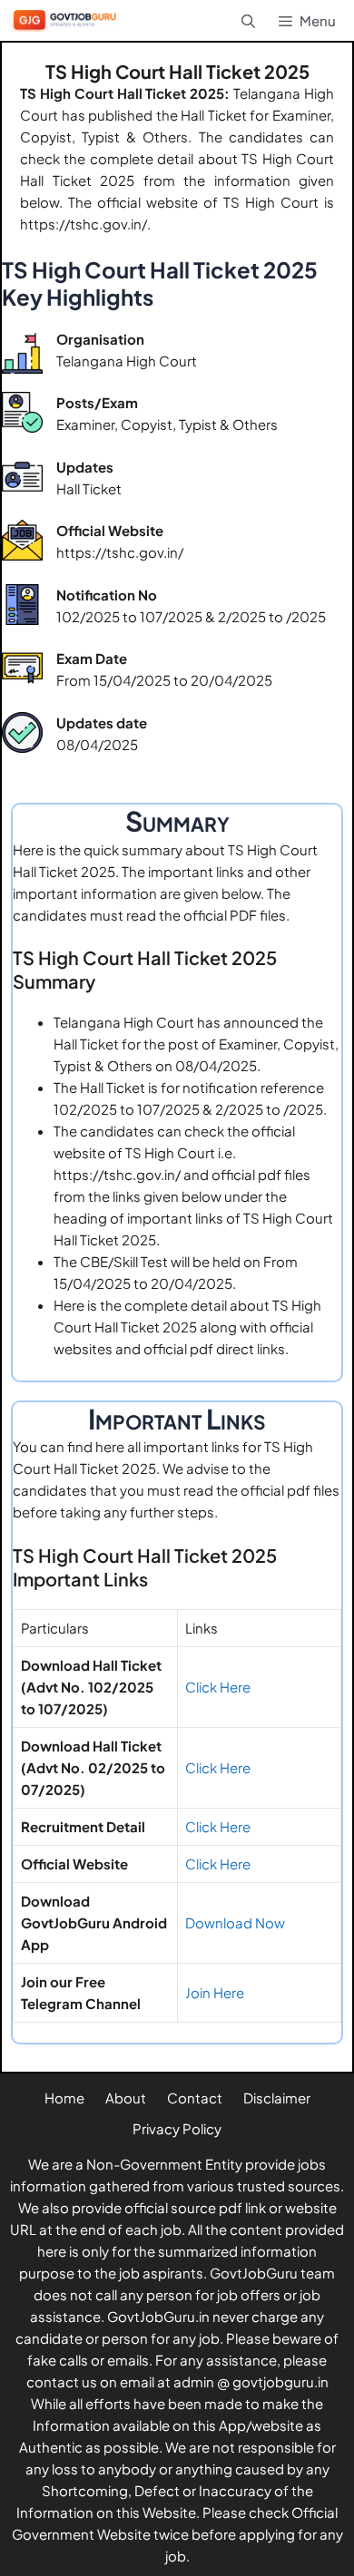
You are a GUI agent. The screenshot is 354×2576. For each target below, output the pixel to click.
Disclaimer (277, 2098)
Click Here (218, 1687)
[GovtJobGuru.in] (68, 20)
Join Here (215, 1992)
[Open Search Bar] (247, 20)
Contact (195, 2098)
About (126, 2098)
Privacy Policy (177, 2128)
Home (64, 2098)
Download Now (235, 1922)
